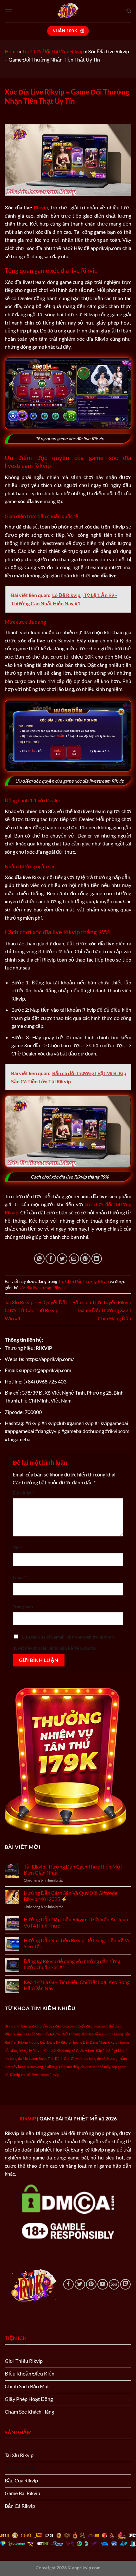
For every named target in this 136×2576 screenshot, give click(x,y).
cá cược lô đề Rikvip (80, 2026)
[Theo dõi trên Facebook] (68, 2284)
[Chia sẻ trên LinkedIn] (97, 1259)
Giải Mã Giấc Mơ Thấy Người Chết (42, 2034)
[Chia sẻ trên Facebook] (51, 1259)
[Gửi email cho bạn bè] (74, 1259)
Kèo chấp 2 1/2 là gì (102, 2050)
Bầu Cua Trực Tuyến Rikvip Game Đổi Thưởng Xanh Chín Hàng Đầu (102, 1310)
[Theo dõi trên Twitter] (80, 2284)
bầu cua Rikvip (53, 2026)
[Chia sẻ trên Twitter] (62, 1259)
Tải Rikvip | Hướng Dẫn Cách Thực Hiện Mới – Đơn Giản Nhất (75, 1870)
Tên (18, 1548)
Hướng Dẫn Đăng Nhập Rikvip (94, 2042)
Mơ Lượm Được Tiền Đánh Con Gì (49, 2058)
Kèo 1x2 (49, 2050)
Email (20, 1577)
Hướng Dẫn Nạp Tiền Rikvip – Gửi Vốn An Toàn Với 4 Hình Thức (76, 1922)
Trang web (23, 1607)
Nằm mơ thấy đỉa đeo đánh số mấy (85, 2067)
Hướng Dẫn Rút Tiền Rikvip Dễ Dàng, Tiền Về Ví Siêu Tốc (77, 1943)
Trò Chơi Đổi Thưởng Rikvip (53, 51)
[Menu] (9, 11)
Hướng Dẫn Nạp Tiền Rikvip (90, 2034)
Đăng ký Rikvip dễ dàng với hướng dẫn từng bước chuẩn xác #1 (72, 1964)
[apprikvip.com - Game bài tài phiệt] (68, 11)
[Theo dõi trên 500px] (114, 2284)
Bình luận (24, 1493)
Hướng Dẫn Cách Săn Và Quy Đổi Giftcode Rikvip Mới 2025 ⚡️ (71, 1896)
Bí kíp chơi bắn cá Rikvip (23, 2026)
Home (11, 51)
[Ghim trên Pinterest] (85, 1259)
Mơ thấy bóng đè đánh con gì (97, 2058)
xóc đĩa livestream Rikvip (42, 1288)
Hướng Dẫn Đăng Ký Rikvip (50, 2042)
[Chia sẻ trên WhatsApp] (39, 1259)
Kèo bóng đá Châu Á (72, 2050)
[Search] (129, 11)
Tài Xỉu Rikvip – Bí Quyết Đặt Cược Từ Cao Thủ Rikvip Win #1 (36, 1310)
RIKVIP (28, 2118)
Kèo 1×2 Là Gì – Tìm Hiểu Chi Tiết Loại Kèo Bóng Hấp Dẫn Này (77, 1985)
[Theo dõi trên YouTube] (103, 2284)
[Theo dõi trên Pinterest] (91, 2284)
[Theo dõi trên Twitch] (125, 2284)
